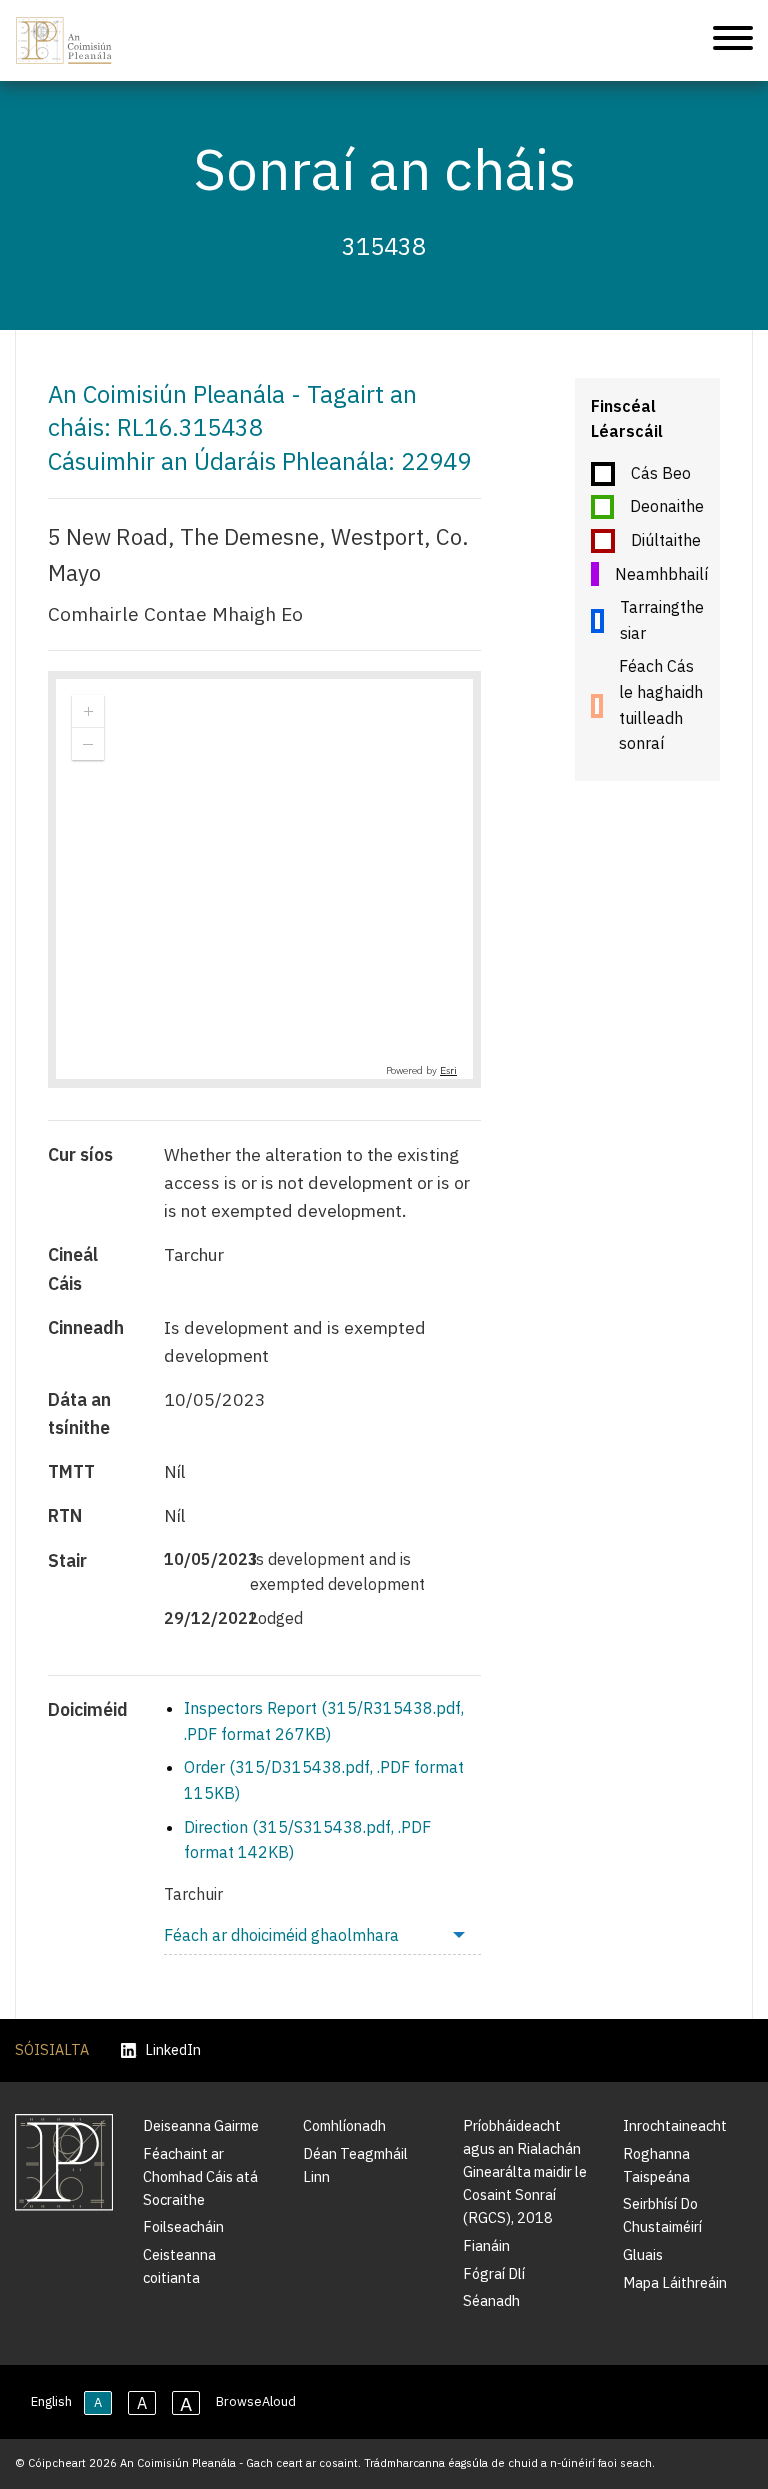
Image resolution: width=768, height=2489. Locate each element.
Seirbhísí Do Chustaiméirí (662, 2215)
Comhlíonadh (344, 2125)
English (51, 2401)
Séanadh (491, 2300)
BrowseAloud (256, 2401)
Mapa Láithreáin (675, 2282)
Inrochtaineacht (675, 2125)
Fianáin (486, 2245)
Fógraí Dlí (494, 2273)
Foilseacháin (183, 2226)
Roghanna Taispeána (656, 2165)
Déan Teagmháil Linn (355, 2165)
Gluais (643, 2254)
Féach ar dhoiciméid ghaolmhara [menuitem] (281, 1935)
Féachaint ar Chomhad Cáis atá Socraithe (200, 2176)
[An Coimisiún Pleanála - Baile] (64, 40)
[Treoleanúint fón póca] (733, 41)
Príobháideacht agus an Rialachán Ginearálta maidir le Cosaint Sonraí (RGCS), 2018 (525, 2171)
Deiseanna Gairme (201, 2125)
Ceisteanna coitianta (179, 2266)
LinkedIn (173, 2050)
